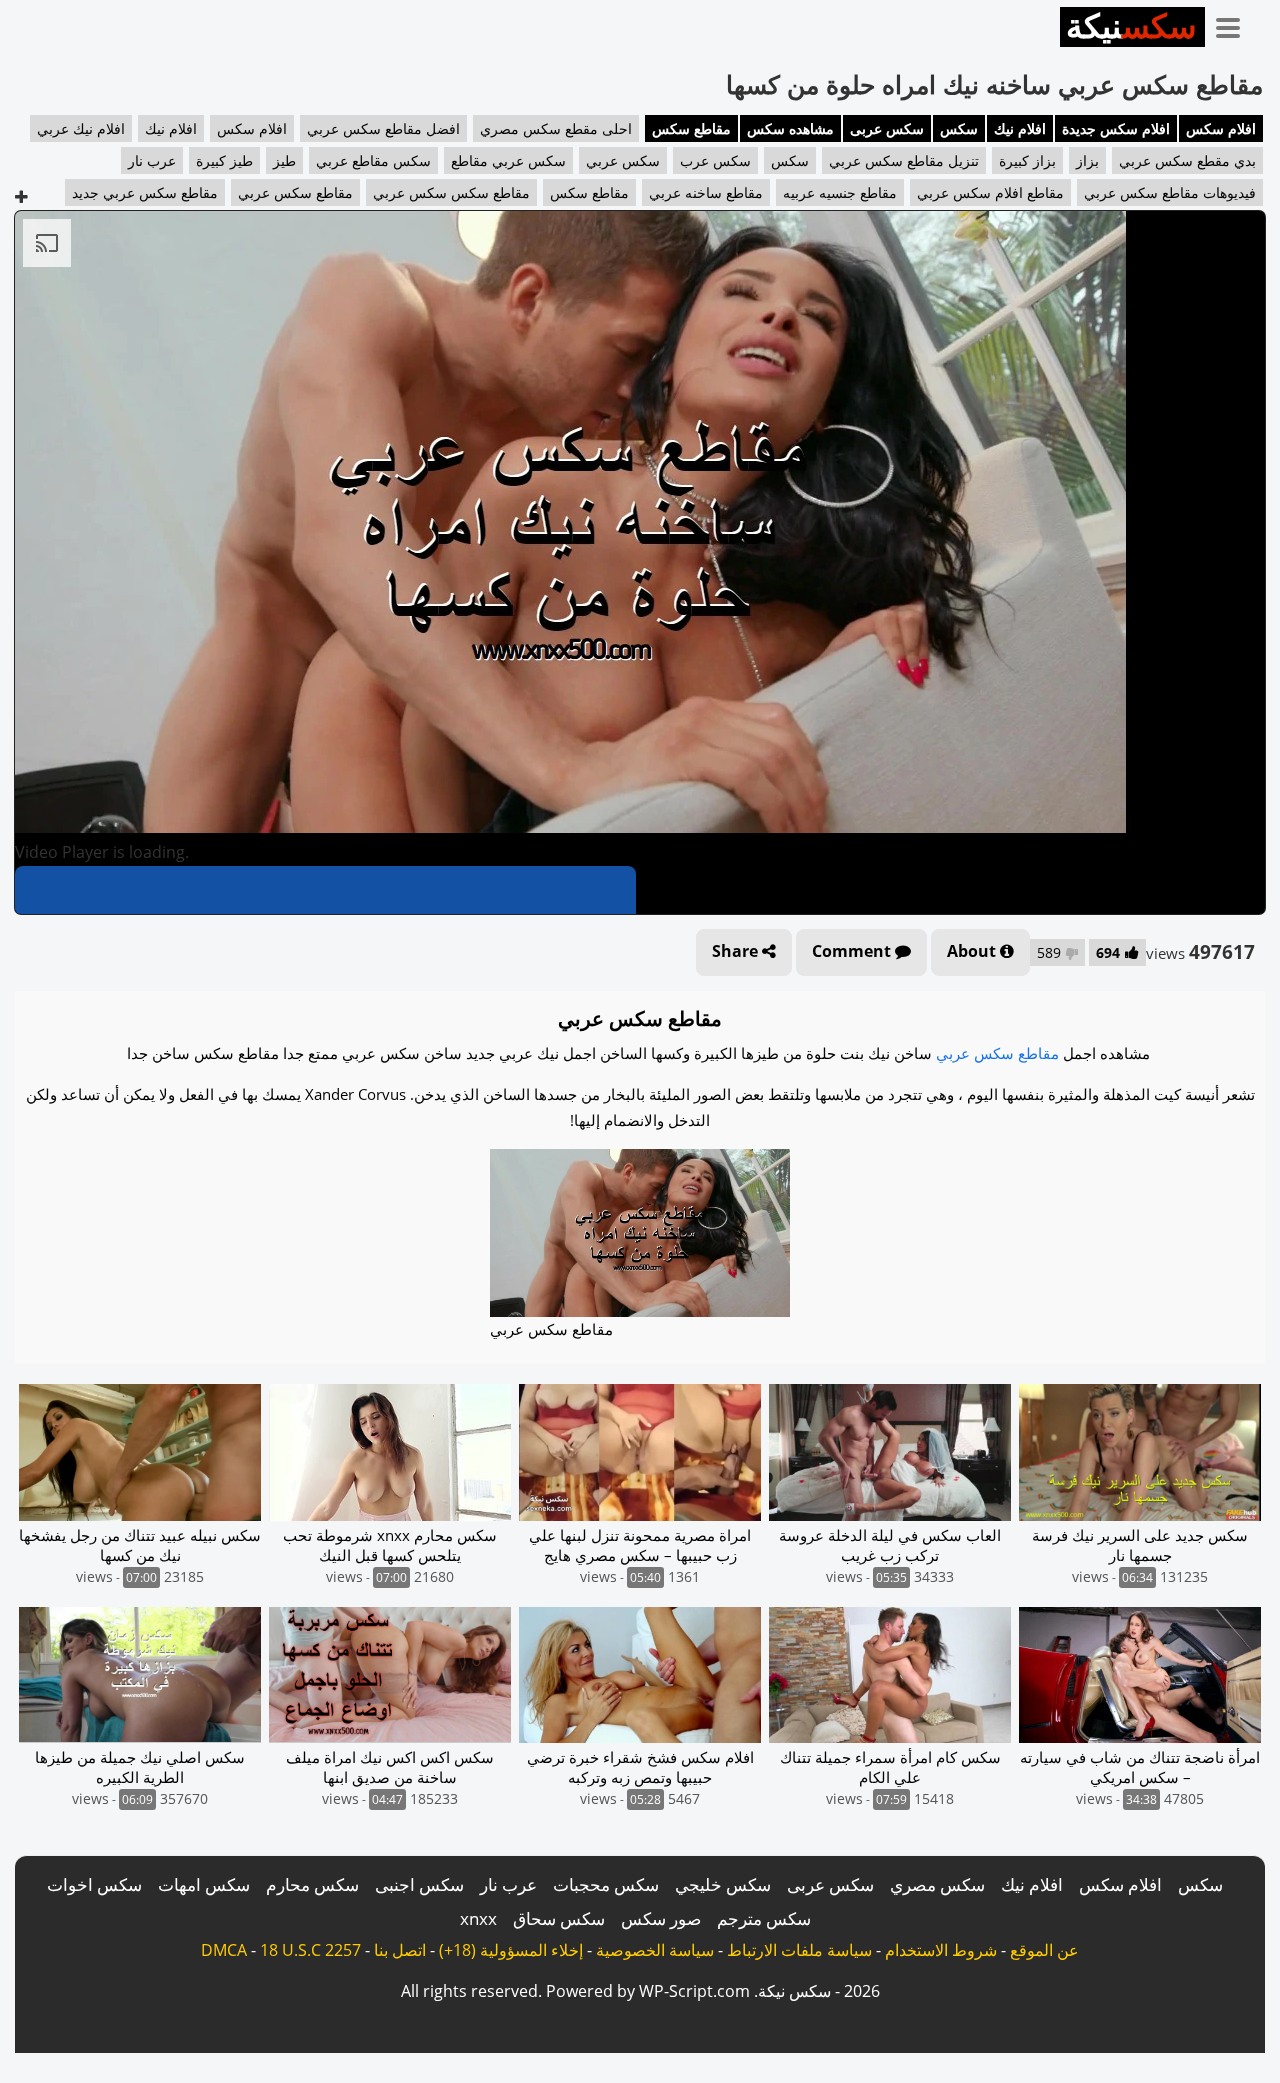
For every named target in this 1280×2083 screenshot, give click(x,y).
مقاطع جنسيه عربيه (840, 192)
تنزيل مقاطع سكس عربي (904, 160)
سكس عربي (623, 160)
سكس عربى (887, 128)
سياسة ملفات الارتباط (799, 1950)
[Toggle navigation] (1235, 24)
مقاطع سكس (691, 128)
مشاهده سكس (790, 128)
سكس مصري (937, 1884)
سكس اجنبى (419, 1884)
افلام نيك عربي (81, 128)
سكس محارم (312, 1884)
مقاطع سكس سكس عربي (451, 192)
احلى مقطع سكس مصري (556, 128)
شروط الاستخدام (941, 1950)
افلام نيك (1020, 128)
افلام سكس (1221, 128)
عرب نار (152, 160)
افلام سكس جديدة (1116, 128)
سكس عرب (715, 160)
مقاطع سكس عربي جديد (145, 192)
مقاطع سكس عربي (295, 192)
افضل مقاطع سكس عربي (383, 128)
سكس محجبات (606, 1884)
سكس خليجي (723, 1884)
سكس (959, 128)
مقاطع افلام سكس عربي (990, 192)
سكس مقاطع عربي (373, 160)
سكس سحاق (559, 1918)
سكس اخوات (94, 1884)
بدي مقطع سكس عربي (1187, 160)
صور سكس (661, 1918)
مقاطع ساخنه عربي (706, 192)
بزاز (1087, 160)
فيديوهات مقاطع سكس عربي (1170, 192)
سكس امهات (204, 1884)
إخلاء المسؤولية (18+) (511, 1950)
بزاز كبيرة (1027, 160)
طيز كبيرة (224, 160)
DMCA (224, 1950)
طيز (284, 160)
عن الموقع (1044, 1950)
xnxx (478, 1918)
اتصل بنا (400, 1950)
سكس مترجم (764, 1918)
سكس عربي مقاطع (508, 160)
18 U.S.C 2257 (310, 1950)
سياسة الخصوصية (655, 1950)
